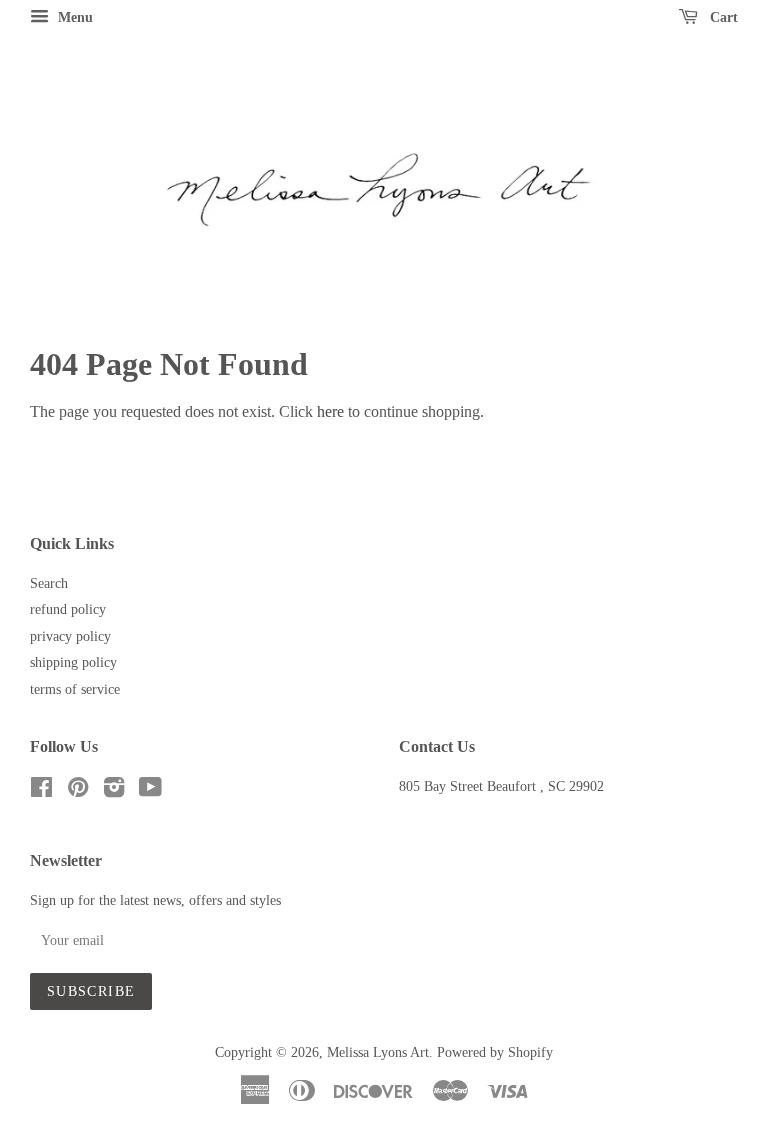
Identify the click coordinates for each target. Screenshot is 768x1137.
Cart (722, 17)
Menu (73, 17)
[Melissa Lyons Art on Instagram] (114, 791)
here (330, 411)
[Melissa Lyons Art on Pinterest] (78, 791)
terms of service (75, 689)
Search (49, 583)
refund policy (68, 609)
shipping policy (73, 662)
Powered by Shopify (495, 1052)
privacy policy (70, 636)
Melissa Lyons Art (378, 1052)
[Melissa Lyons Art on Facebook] (41, 791)
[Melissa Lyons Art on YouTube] (150, 791)
